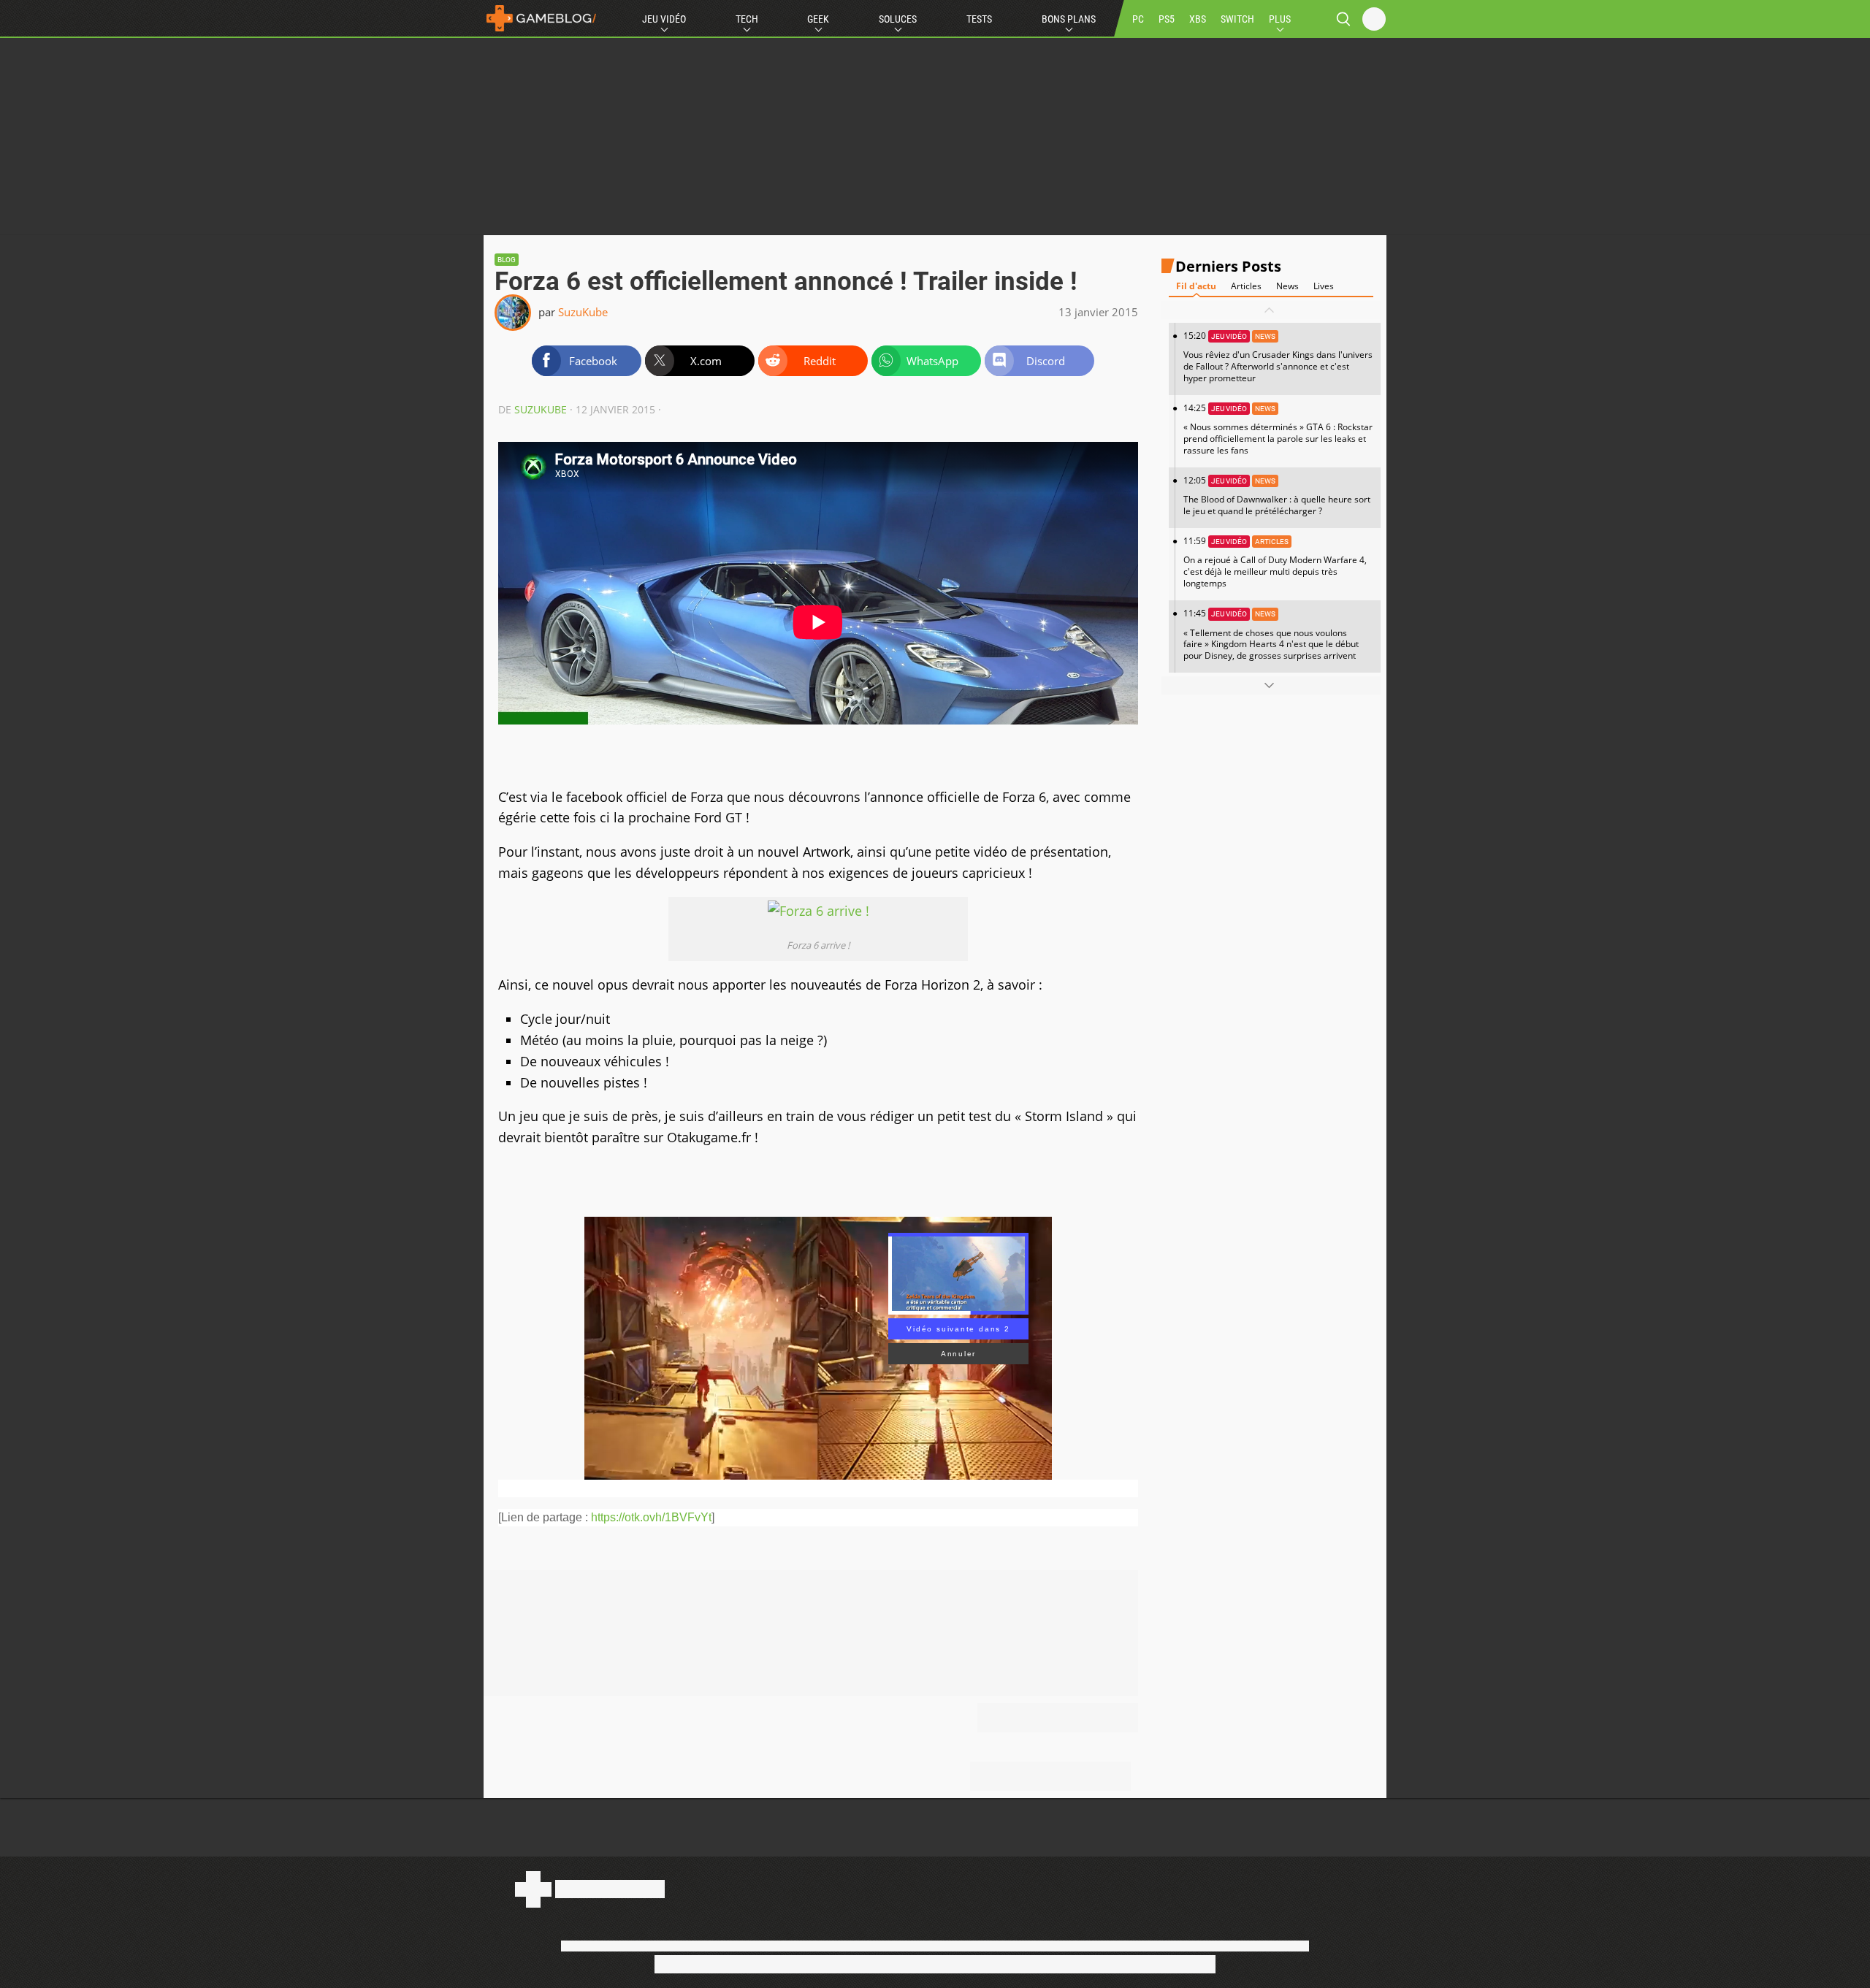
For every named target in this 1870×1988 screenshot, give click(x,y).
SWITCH (1237, 19)
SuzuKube (583, 312)
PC (1138, 19)
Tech (747, 19)
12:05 (1277, 496)
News (1287, 286)
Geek (818, 19)
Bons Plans (1069, 19)
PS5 (1167, 19)
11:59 (1275, 562)
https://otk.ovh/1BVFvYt (651, 1517)
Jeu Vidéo (664, 19)
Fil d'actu (1196, 286)
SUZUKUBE (541, 409)
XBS (1198, 19)
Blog (507, 260)
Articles (1246, 286)
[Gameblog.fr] (541, 18)
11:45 (1271, 634)
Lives (1324, 286)
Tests (979, 19)
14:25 (1278, 429)
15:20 (1278, 357)
